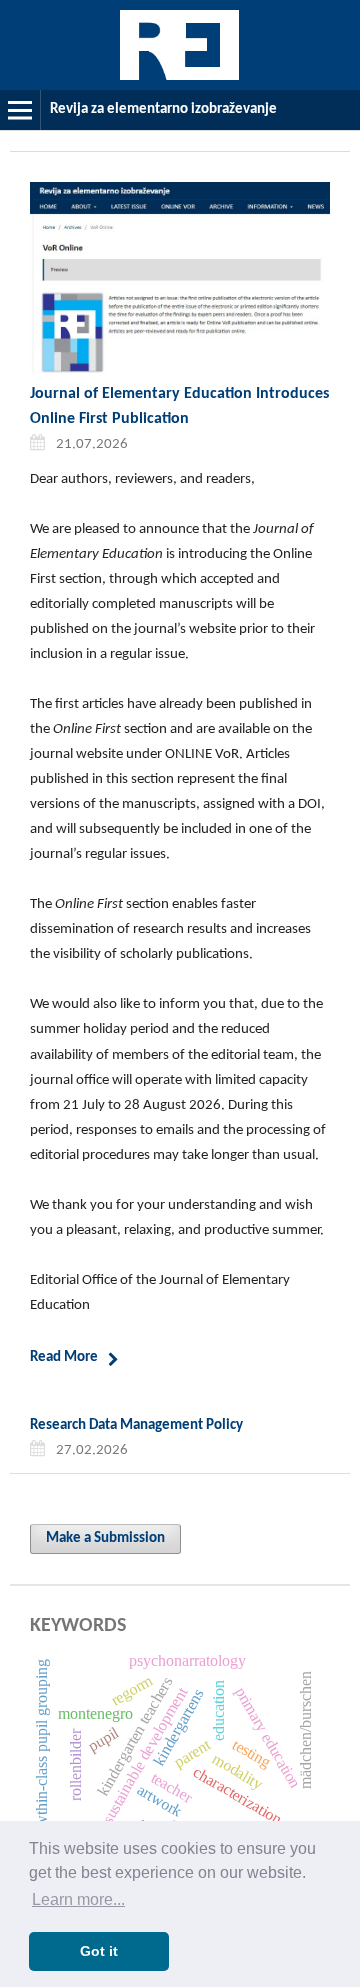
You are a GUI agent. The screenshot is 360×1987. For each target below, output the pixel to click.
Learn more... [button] (78, 1899)
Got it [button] (99, 1951)
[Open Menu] (20, 110)
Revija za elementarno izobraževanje (163, 109)
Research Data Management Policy (136, 1425)
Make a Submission (105, 1538)
